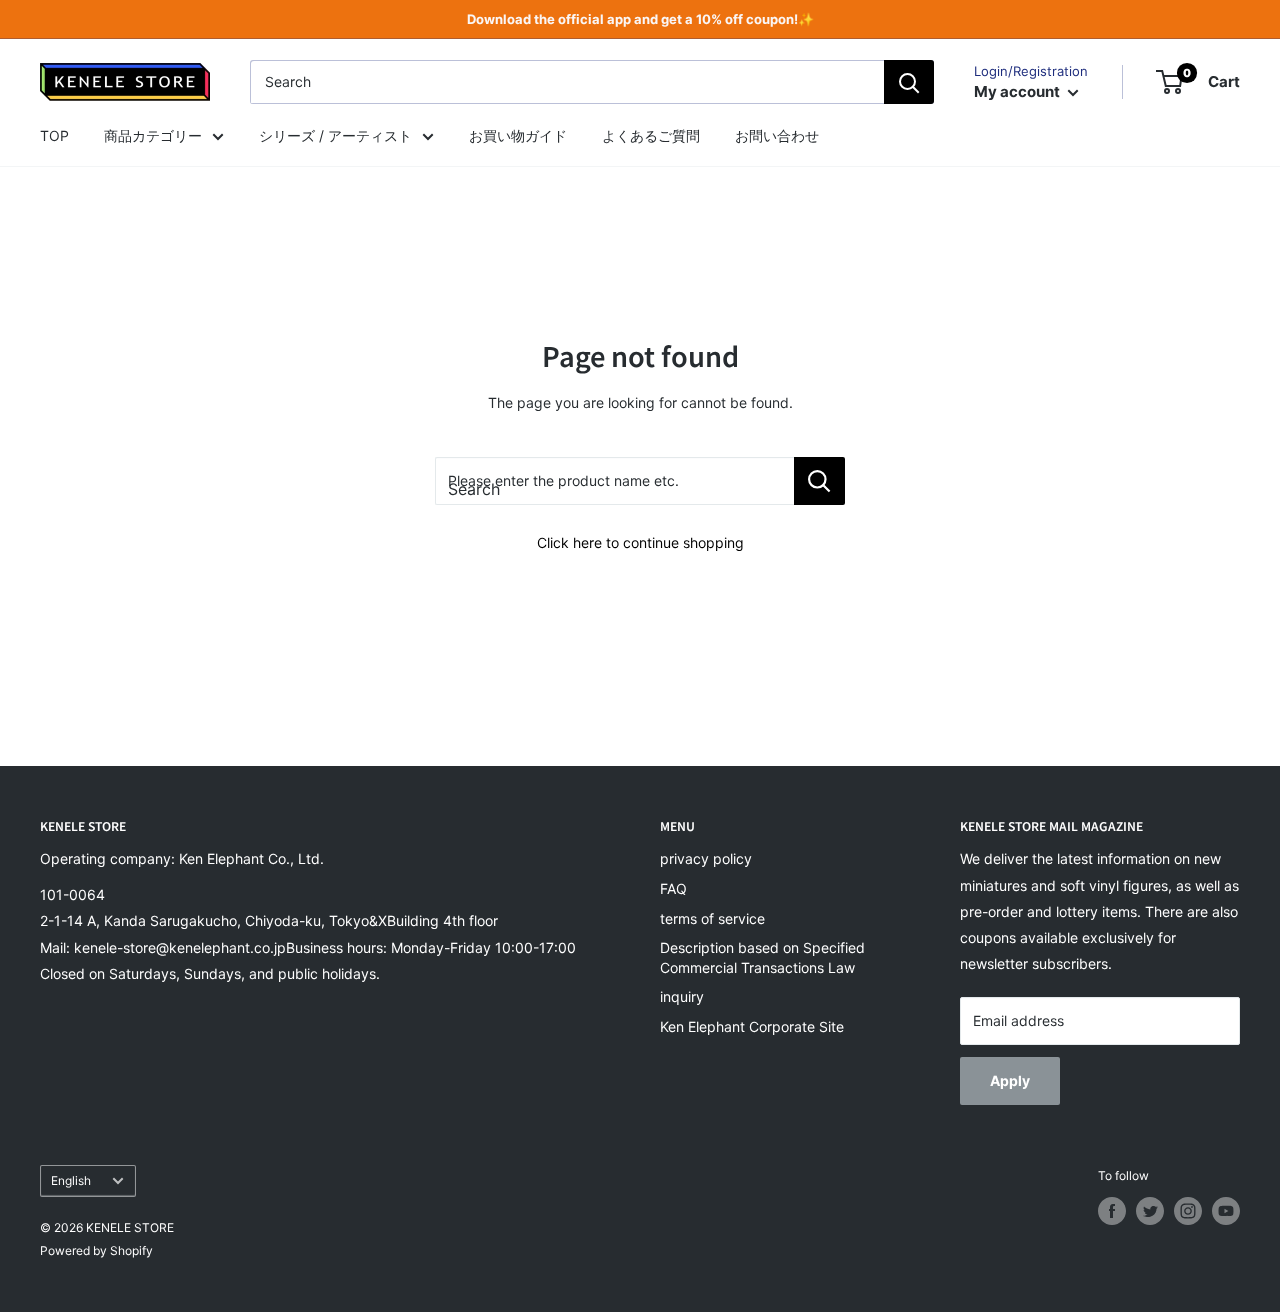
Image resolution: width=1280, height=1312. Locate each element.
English (71, 1180)
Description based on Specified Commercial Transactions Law (762, 957)
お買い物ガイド (518, 135)
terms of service (712, 918)
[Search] (909, 82)
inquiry (682, 996)
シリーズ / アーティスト (335, 135)
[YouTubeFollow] (1226, 1211)
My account (1018, 91)
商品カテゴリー (153, 135)
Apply (1010, 1080)
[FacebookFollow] (1112, 1211)
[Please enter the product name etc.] (819, 481)
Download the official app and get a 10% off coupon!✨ (640, 19)
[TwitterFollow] (1150, 1211)
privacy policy (706, 858)
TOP (54, 135)
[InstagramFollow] (1188, 1211)
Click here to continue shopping (640, 542)
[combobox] (567, 82)
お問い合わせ (777, 135)
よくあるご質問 (651, 135)
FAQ (673, 888)
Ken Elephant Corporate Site (752, 1026)
